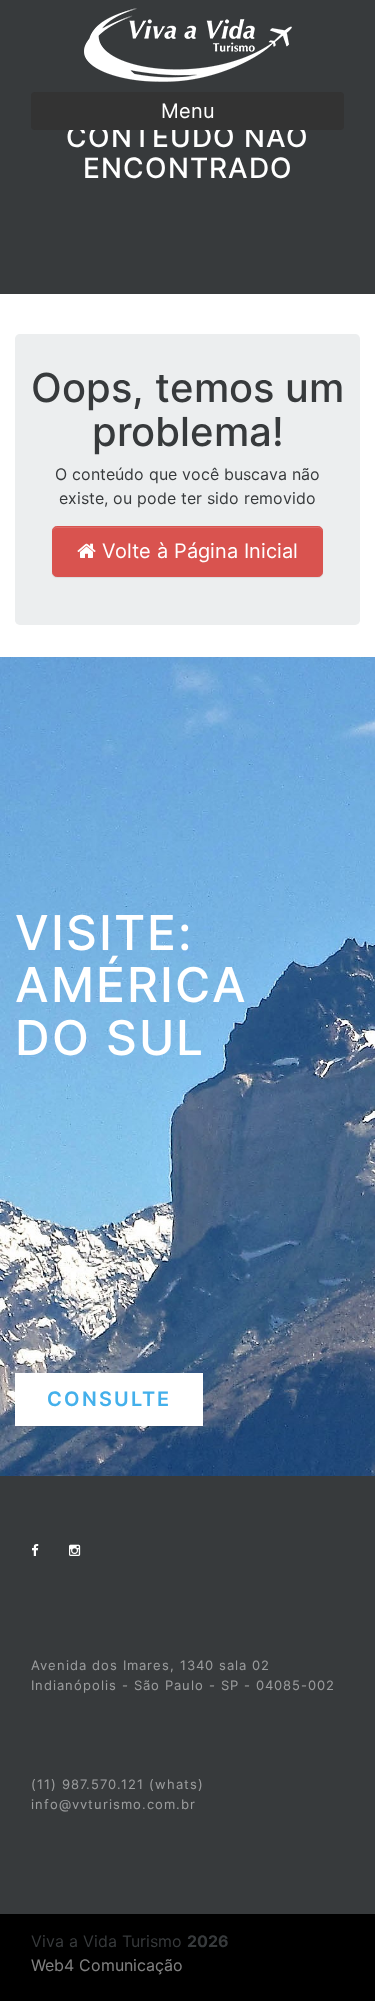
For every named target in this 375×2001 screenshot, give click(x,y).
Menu (188, 111)
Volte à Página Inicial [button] (197, 551)
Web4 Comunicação (107, 1965)
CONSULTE (109, 1399)
